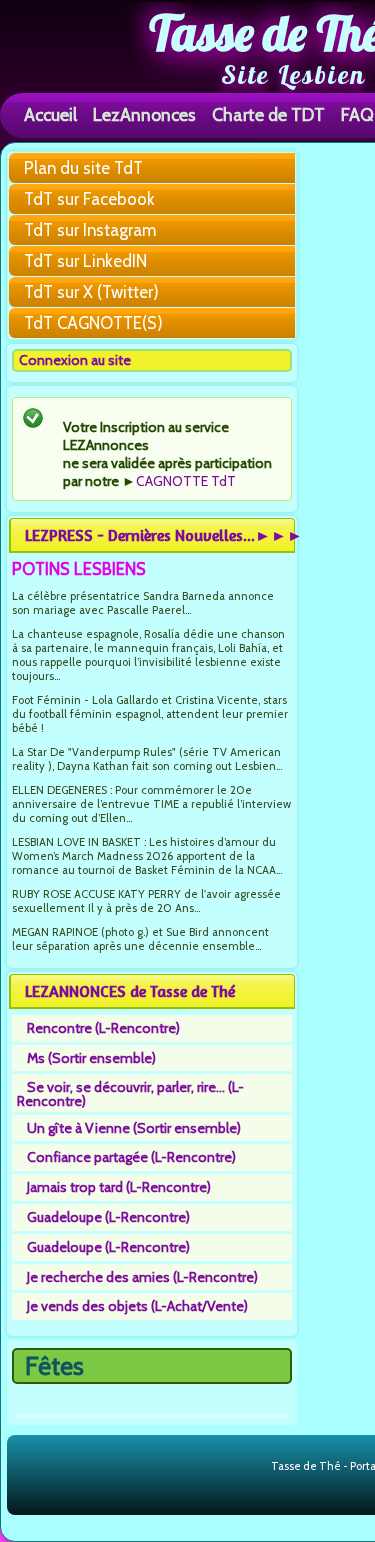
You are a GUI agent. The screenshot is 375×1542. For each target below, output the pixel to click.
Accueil (50, 114)
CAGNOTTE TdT (186, 481)
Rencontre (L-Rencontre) (103, 1028)
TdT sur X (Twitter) (91, 292)
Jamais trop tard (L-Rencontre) (119, 1187)
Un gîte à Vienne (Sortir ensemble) (134, 1128)
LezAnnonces (144, 114)
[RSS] (254, 1467)
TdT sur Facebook (89, 199)
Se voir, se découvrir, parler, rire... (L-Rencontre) (130, 1094)
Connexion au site (75, 360)
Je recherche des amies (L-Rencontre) (142, 1277)
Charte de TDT (268, 114)
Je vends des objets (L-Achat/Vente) (137, 1306)
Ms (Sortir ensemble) (91, 1058)
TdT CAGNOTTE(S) (93, 323)
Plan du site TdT (83, 168)
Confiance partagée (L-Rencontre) (131, 1157)
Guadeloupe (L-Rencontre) (108, 1217)
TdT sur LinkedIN (85, 261)
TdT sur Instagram (90, 230)
